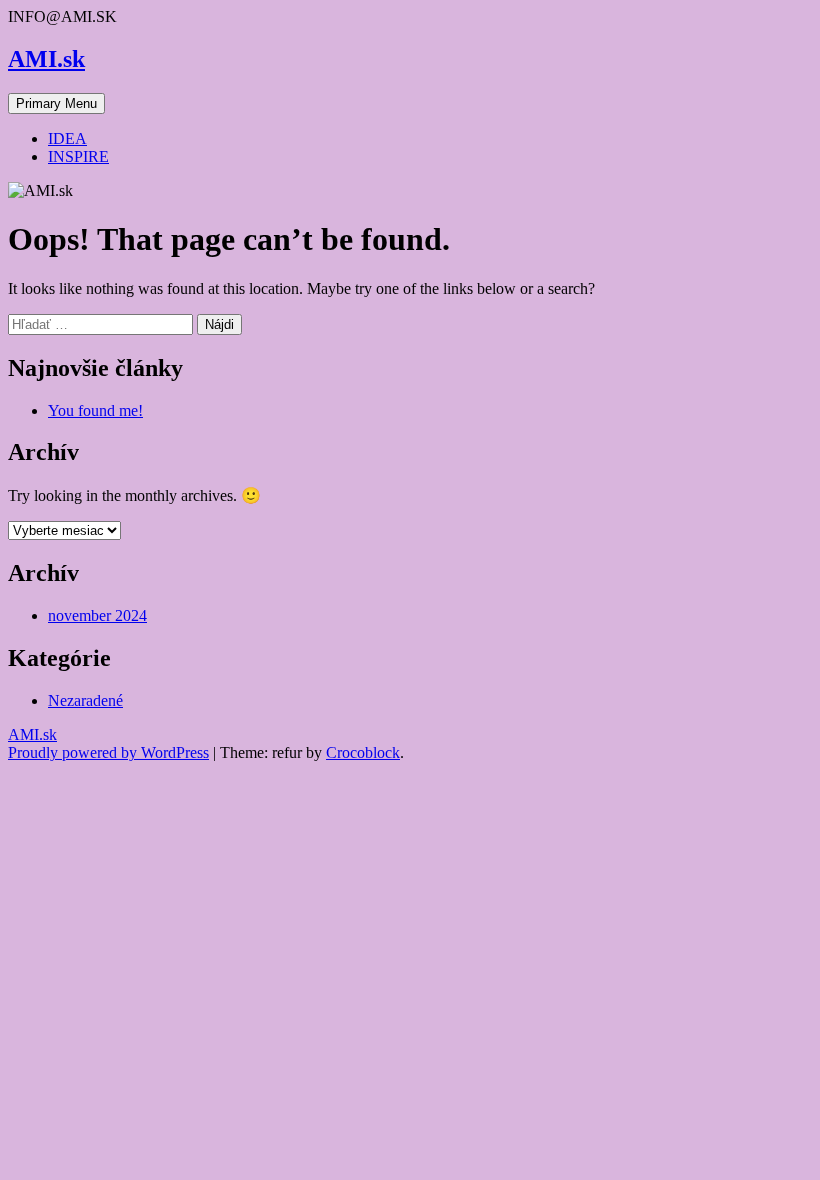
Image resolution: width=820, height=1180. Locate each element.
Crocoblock (363, 752)
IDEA (67, 138)
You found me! (95, 410)
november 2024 (97, 615)
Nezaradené (85, 700)
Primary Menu (56, 103)
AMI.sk (46, 59)
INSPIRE (78, 156)
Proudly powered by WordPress (108, 752)
